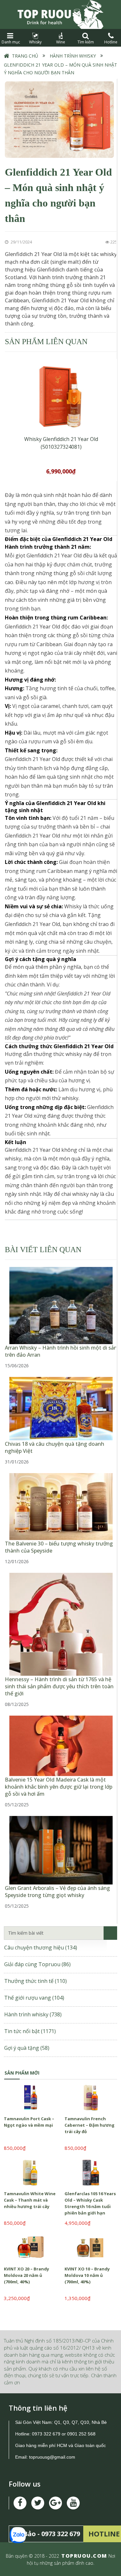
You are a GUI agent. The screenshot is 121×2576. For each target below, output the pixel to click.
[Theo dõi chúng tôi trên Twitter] (38, 2503)
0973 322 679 (46, 2434)
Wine (61, 42)
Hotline (111, 42)
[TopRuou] (60, 14)
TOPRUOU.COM (84, 2556)
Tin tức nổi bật (30, 2031)
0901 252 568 (81, 2434)
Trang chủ (26, 56)
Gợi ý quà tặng (27, 2048)
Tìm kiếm (86, 42)
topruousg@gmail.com (53, 2457)
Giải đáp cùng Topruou (37, 1964)
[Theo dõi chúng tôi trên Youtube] (55, 2503)
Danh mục (10, 42)
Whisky (35, 42)
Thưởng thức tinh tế (35, 1981)
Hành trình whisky (73, 56)
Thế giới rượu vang (34, 1998)
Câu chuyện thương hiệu (41, 1948)
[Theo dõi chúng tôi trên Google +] (73, 2503)
